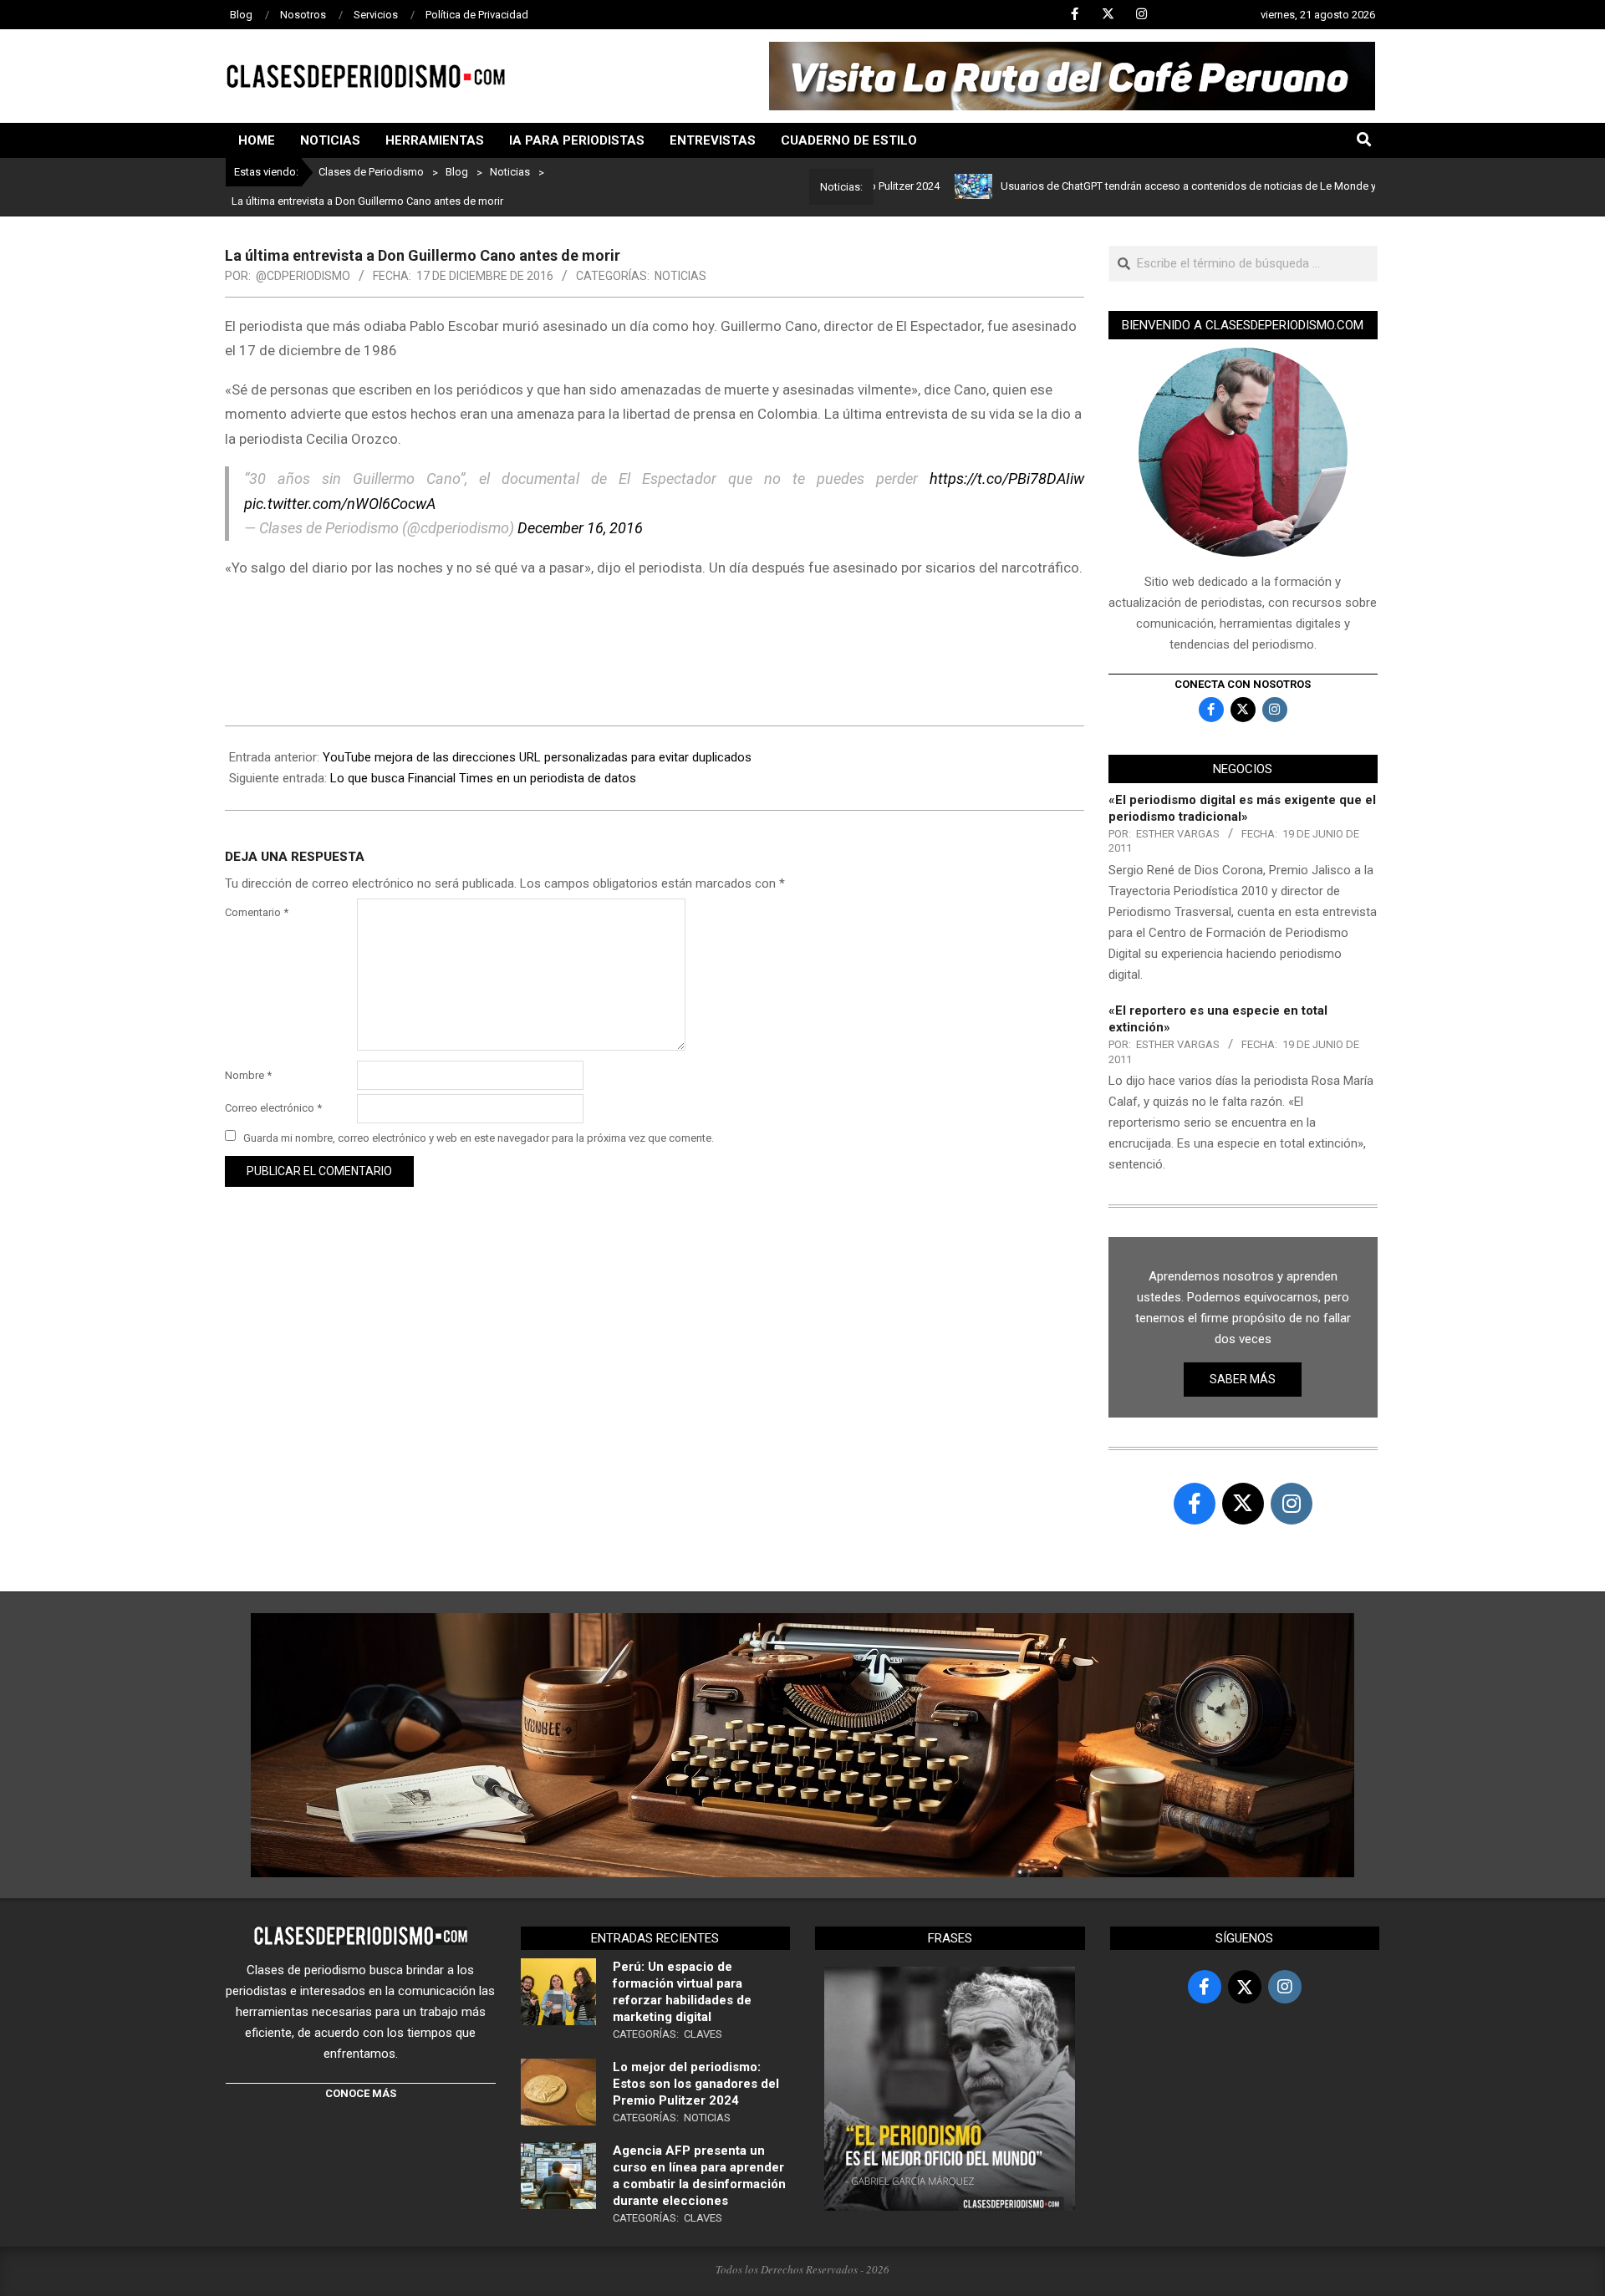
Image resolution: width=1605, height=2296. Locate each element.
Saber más (1243, 1379)
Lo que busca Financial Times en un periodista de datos (483, 778)
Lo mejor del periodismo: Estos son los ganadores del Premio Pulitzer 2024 (696, 2084)
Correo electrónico (273, 1108)
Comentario (257, 912)
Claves (703, 2034)
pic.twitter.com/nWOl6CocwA (340, 504)
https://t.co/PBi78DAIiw (1007, 479)
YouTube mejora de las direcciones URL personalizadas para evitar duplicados (537, 757)
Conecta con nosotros (1243, 684)
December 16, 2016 (580, 528)
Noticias (680, 276)
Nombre (248, 1075)
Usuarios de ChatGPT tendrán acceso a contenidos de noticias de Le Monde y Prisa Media (1157, 186)
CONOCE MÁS (361, 2093)
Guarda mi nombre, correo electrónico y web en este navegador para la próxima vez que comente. (479, 1137)
